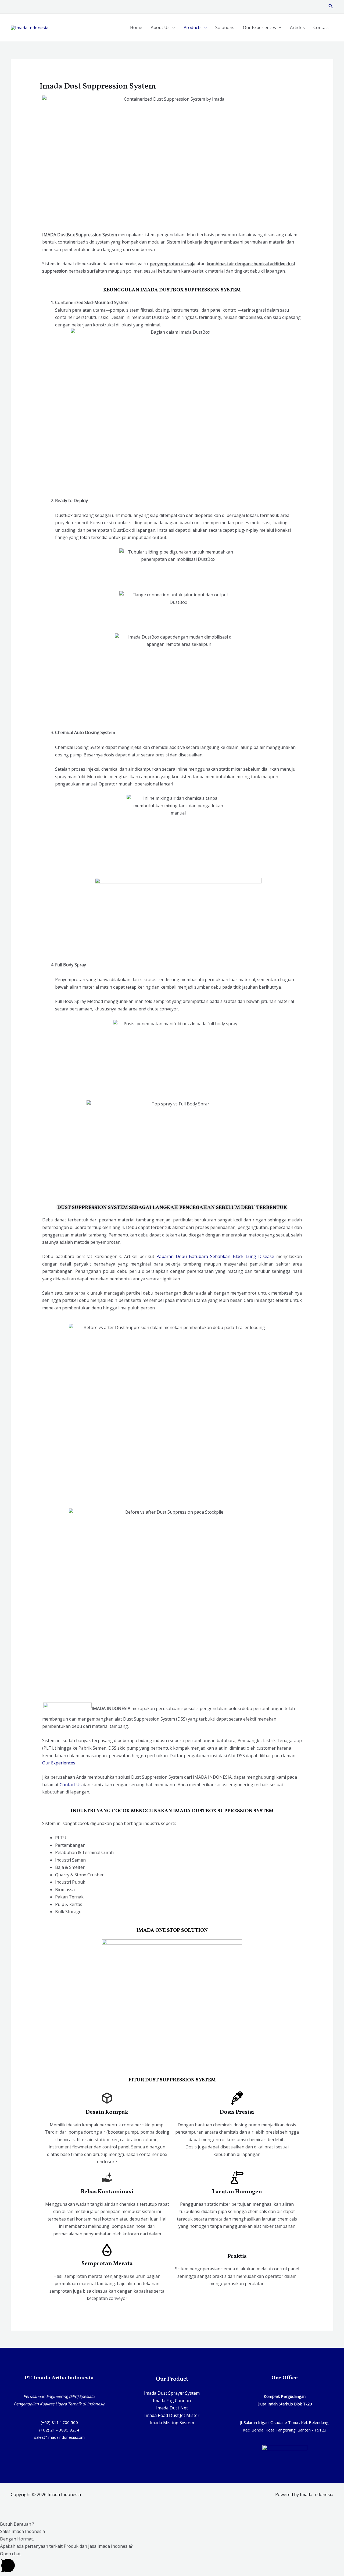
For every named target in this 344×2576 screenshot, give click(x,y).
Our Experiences (259, 27)
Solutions (225, 27)
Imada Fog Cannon (172, 2401)
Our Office (285, 2378)
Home (136, 27)
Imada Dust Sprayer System (172, 2393)
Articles (297, 27)
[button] (172, 2524)
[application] (172, 27)
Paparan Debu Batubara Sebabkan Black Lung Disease (215, 1256)
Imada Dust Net (172, 2408)
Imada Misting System (172, 2423)
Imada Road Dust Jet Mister (172, 2415)
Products (193, 27)
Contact (321, 27)
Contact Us (71, 1785)
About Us (160, 27)
